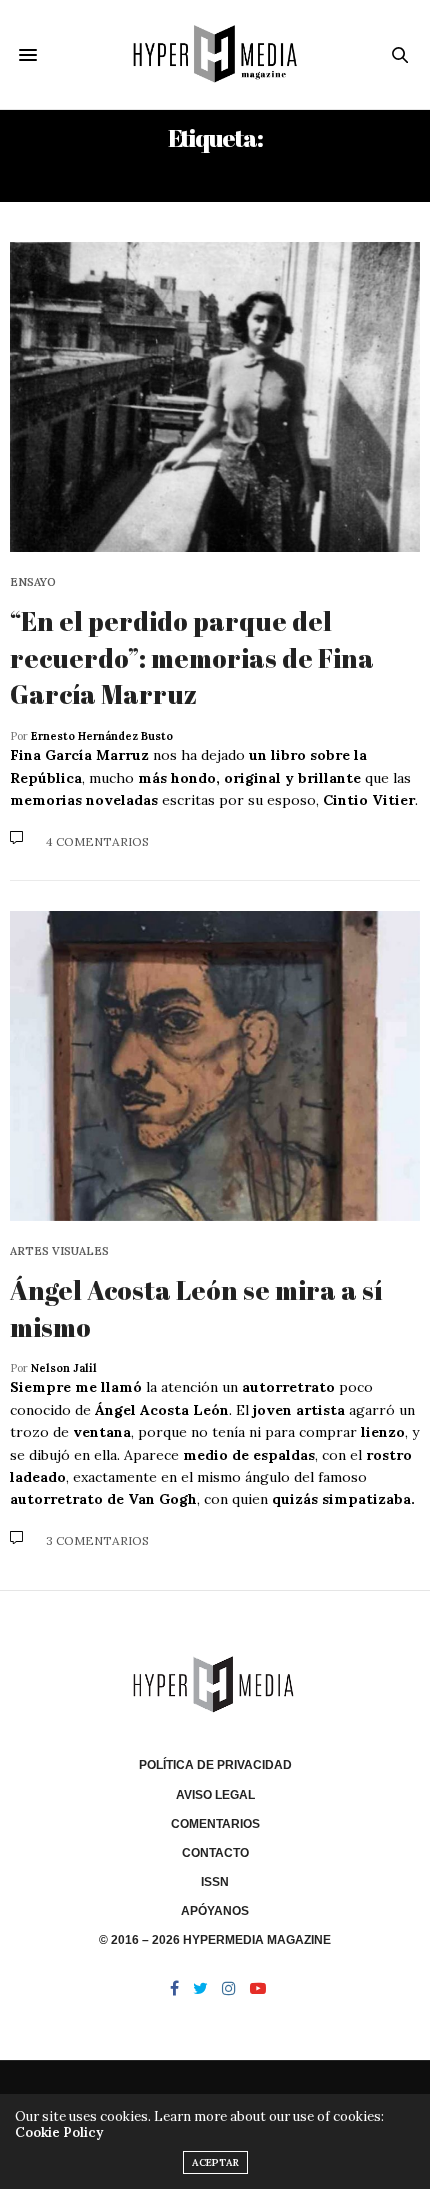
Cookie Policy (59, 2132)
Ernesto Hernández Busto (102, 736)
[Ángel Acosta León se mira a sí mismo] (215, 1066)
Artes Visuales (59, 1251)
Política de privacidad (215, 1765)
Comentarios (215, 1824)
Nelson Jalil (64, 1368)
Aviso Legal (215, 1795)
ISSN (215, 1882)
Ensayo (33, 582)
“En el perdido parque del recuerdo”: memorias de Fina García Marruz (192, 657)
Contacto (215, 1853)
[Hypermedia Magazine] (215, 54)
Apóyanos (215, 1911)
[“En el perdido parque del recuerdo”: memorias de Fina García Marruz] (215, 397)
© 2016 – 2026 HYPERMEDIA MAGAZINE (215, 1940)
